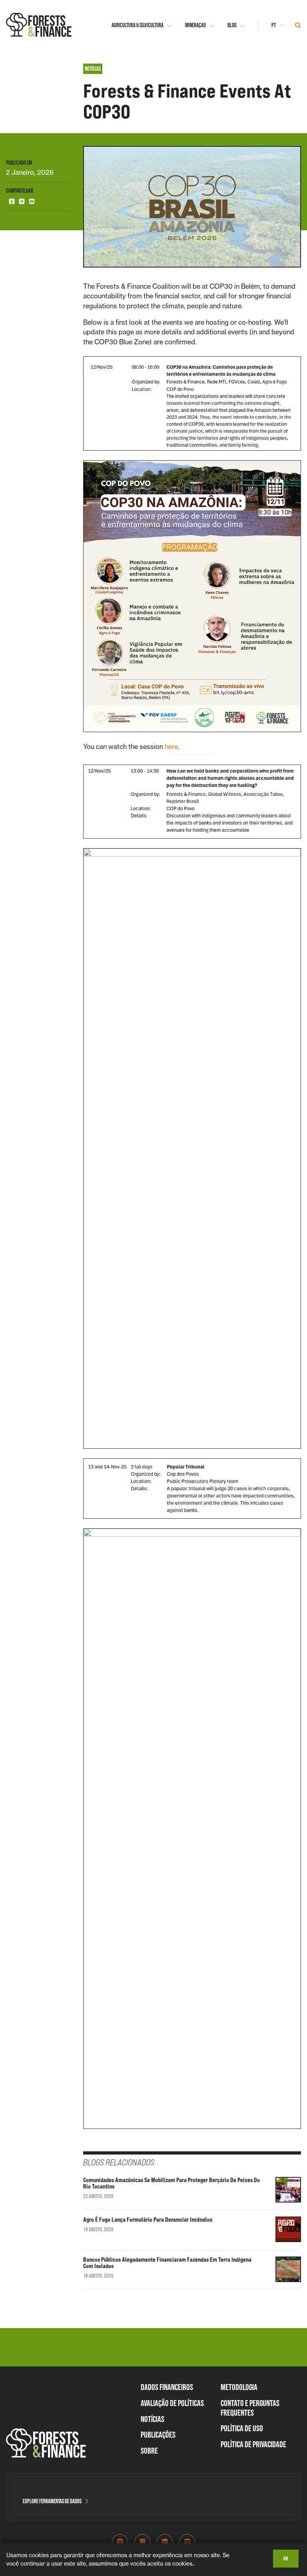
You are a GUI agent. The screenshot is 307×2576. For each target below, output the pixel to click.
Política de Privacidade (253, 2444)
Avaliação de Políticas (172, 2403)
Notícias (153, 2419)
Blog (232, 25)
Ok (286, 2558)
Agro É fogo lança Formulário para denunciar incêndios (148, 2220)
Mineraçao (195, 25)
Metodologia (239, 2387)
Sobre (149, 2450)
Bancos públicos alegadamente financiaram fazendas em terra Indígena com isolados (167, 2263)
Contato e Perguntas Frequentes (250, 2408)
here (171, 747)
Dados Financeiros (167, 2387)
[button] (12, 202)
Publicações (158, 2434)
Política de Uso (242, 2428)
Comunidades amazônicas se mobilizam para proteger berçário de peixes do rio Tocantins (171, 2183)
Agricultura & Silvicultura (138, 25)
